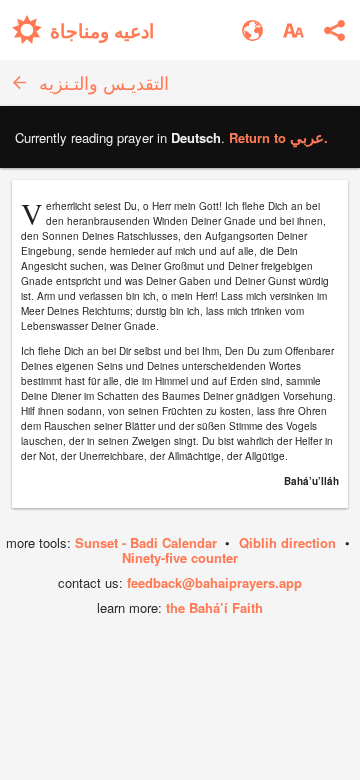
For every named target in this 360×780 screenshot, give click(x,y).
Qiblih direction (287, 542)
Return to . (278, 137)
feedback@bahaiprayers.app (214, 582)
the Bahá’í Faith (214, 607)
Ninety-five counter (180, 557)
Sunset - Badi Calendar (146, 542)
